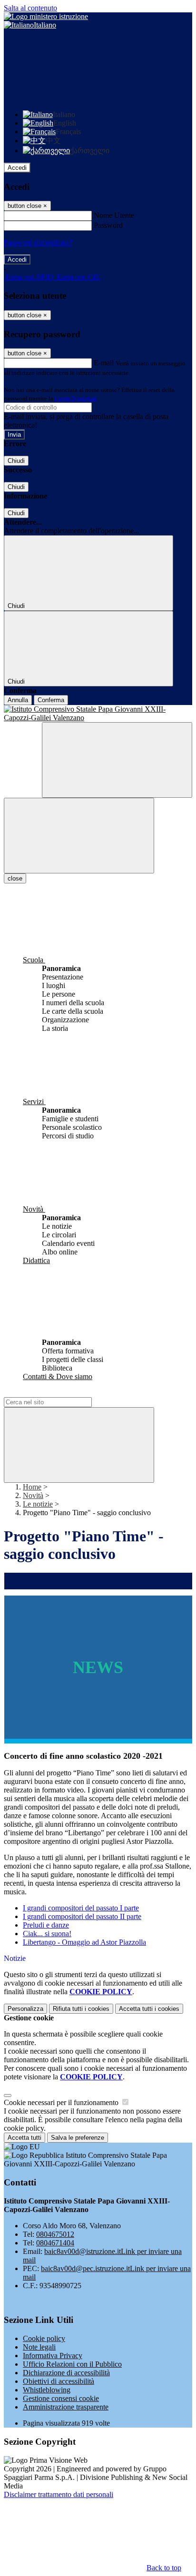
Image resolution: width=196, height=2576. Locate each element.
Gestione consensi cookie (61, 2398)
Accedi (17, 168)
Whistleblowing (47, 2390)
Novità (33, 1495)
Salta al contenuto (30, 8)
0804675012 (55, 2234)
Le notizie (38, 1504)
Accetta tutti (149, 2009)
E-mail (104, 363)
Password (108, 225)
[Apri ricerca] (117, 760)
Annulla (18, 700)
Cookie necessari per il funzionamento (62, 2102)
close (15, 878)
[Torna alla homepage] (98, 714)
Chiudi (16, 461)
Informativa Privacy (53, 2356)
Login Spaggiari (76, 398)
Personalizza (25, 2009)
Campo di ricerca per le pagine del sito (61, 1393)
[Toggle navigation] (79, 836)
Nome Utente (114, 215)
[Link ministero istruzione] (46, 16)
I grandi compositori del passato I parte (81, 1908)
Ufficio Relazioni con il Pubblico (72, 2364)
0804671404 (55, 2243)
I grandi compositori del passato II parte (82, 1916)
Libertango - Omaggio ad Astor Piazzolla (84, 1942)
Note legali (39, 2347)
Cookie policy (44, 2338)
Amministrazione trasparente (66, 2407)
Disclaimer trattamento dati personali (59, 2494)
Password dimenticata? (38, 242)
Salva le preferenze (78, 2138)
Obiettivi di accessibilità (59, 2381)
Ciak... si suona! (47, 1934)
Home (32, 1487)
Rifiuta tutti (81, 2009)
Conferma (51, 700)
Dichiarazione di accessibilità (66, 2373)
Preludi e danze (46, 1925)
